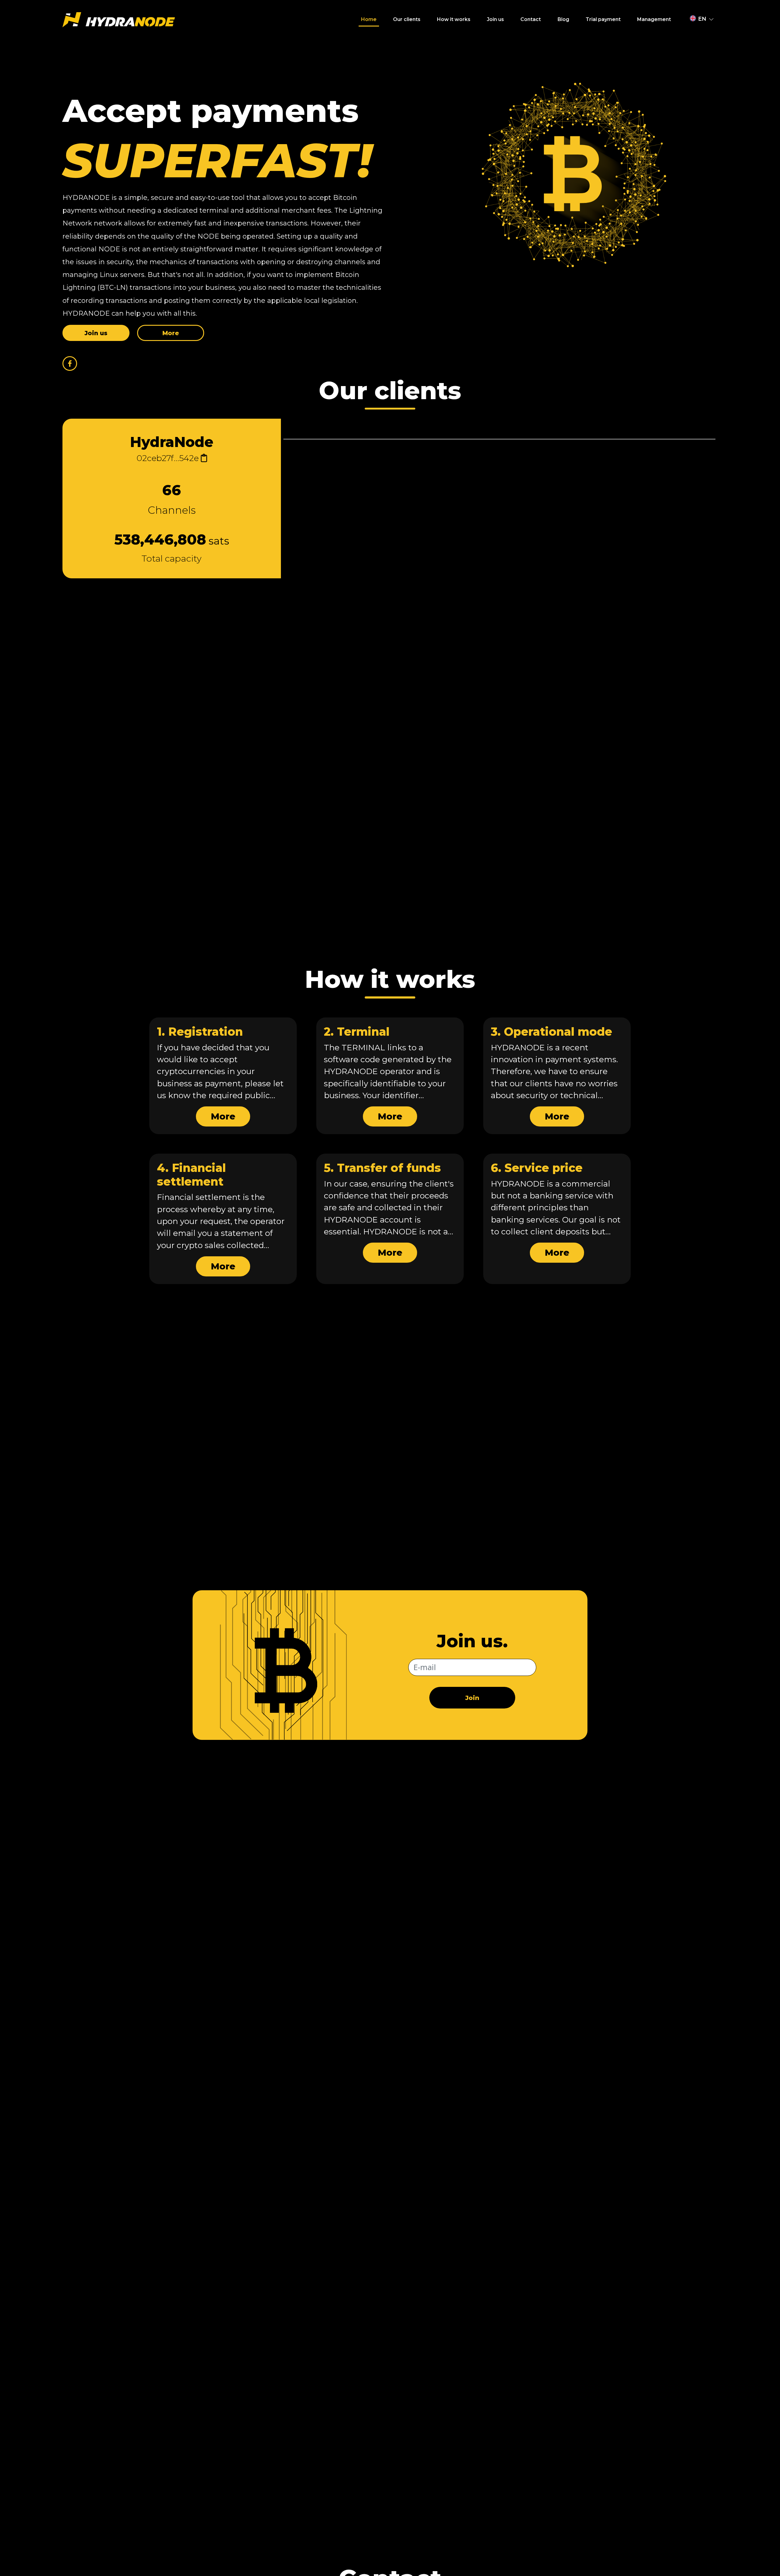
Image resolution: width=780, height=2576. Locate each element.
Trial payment (603, 19)
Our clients (407, 19)
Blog (563, 19)
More (223, 1116)
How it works (454, 19)
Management (654, 19)
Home (369, 19)
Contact (531, 19)
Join (472, 1698)
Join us (495, 19)
